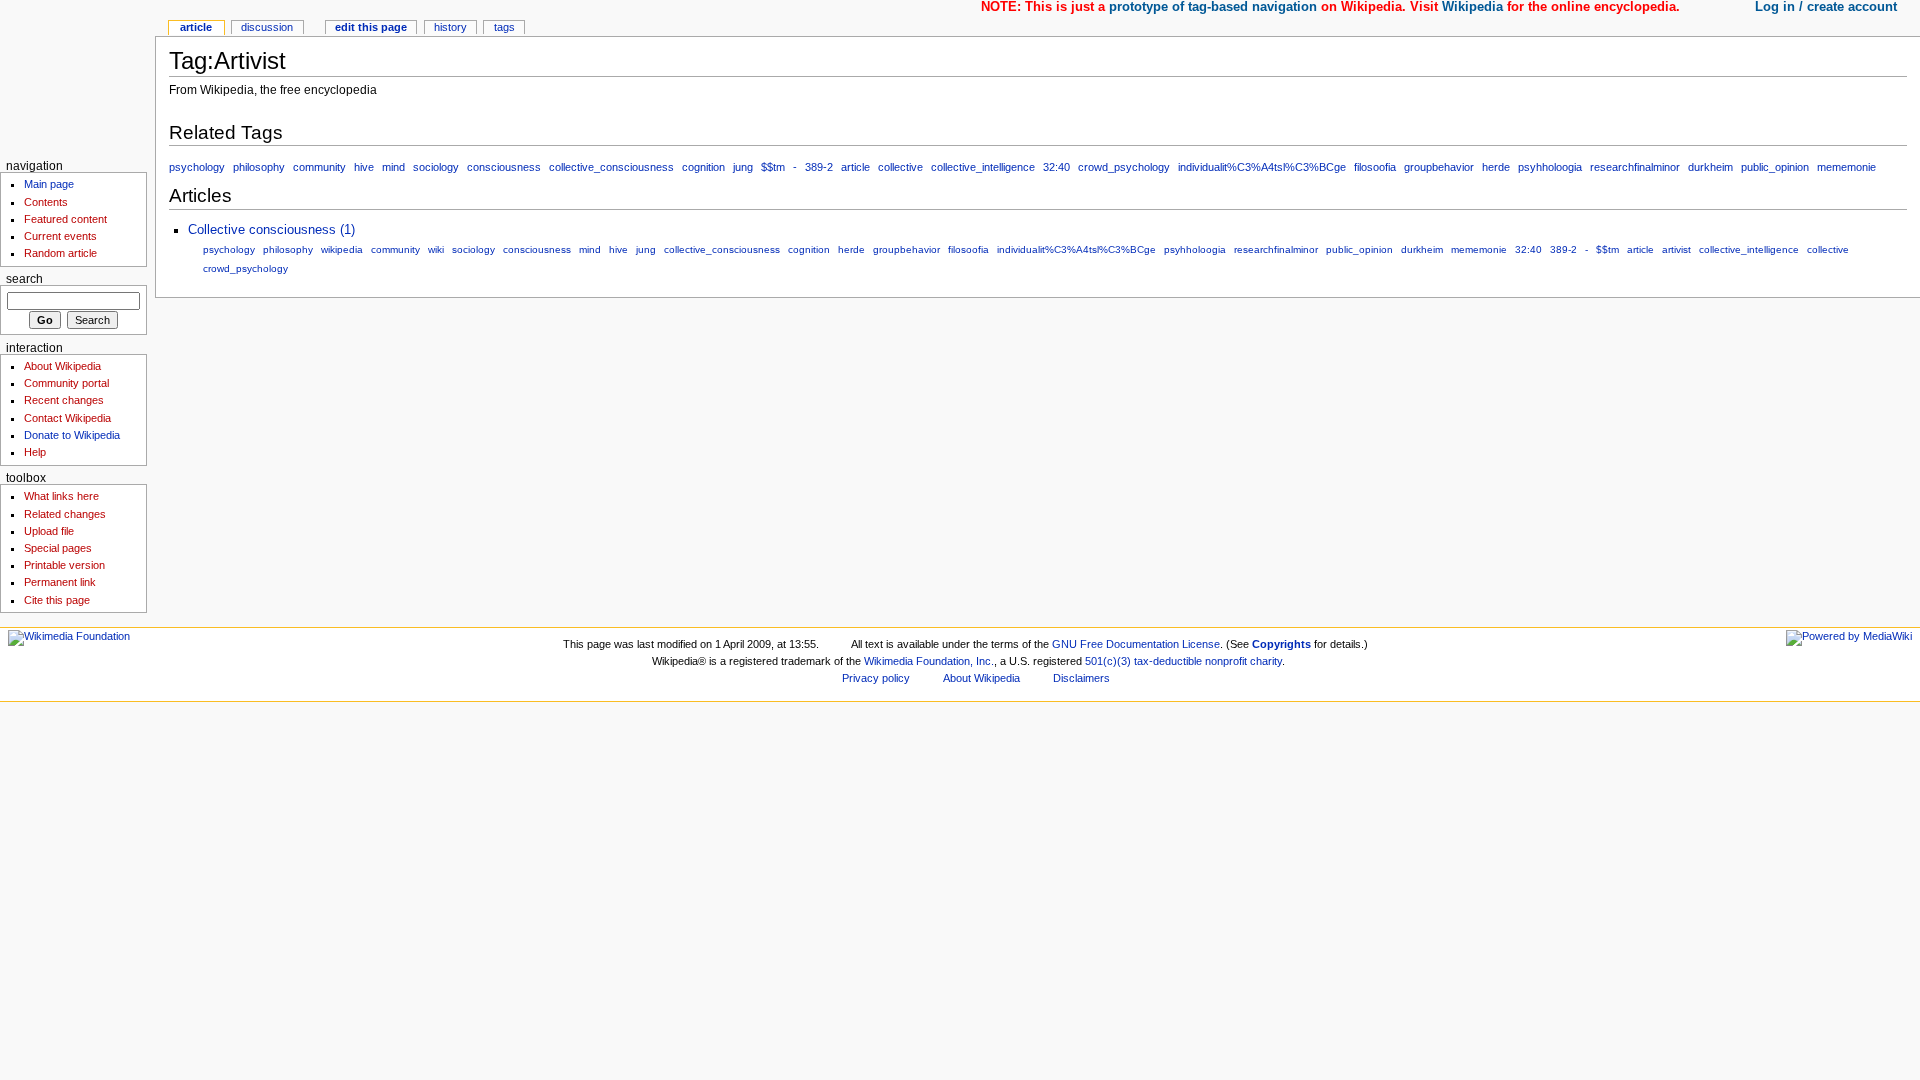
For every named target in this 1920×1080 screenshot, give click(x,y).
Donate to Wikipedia (72, 435)
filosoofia (1375, 167)
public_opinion (1775, 167)
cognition (703, 167)
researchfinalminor (1635, 167)
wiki (436, 249)
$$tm (773, 167)
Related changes (65, 514)
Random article (60, 253)
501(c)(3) (1108, 661)
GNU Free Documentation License (1136, 644)
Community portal (66, 383)
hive (364, 167)
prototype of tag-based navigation (1213, 7)
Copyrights (1281, 644)
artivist (1676, 249)
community (319, 167)
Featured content (65, 219)
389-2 (819, 167)
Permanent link (60, 582)
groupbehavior (1439, 167)
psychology (197, 167)
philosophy (259, 167)
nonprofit (1226, 661)
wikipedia (342, 249)
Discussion (267, 27)
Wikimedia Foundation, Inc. (929, 661)
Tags (504, 27)
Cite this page (57, 600)
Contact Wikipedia (67, 418)
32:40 (1056, 167)
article (855, 167)
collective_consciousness (611, 167)
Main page (49, 184)
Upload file (49, 531)
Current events (60, 236)
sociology (436, 167)
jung (743, 167)
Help (35, 452)
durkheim (1710, 167)
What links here (61, 496)
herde (1496, 167)
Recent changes (64, 400)
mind (393, 167)
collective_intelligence (983, 167)
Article (196, 27)
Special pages (58, 548)
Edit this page (371, 27)
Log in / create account (1826, 7)
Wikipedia (1472, 7)
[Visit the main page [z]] (77, 77)
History (450, 27)
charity (1266, 661)
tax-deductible (1168, 661)
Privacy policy (876, 678)
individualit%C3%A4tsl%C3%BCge (1262, 167)
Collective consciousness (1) (271, 230)
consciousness (504, 167)
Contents (46, 202)
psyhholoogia (1550, 167)
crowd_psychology (1124, 167)
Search (24, 279)
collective (900, 167)
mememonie (1846, 167)
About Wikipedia (62, 366)
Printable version (64, 565)
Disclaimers (1081, 678)
